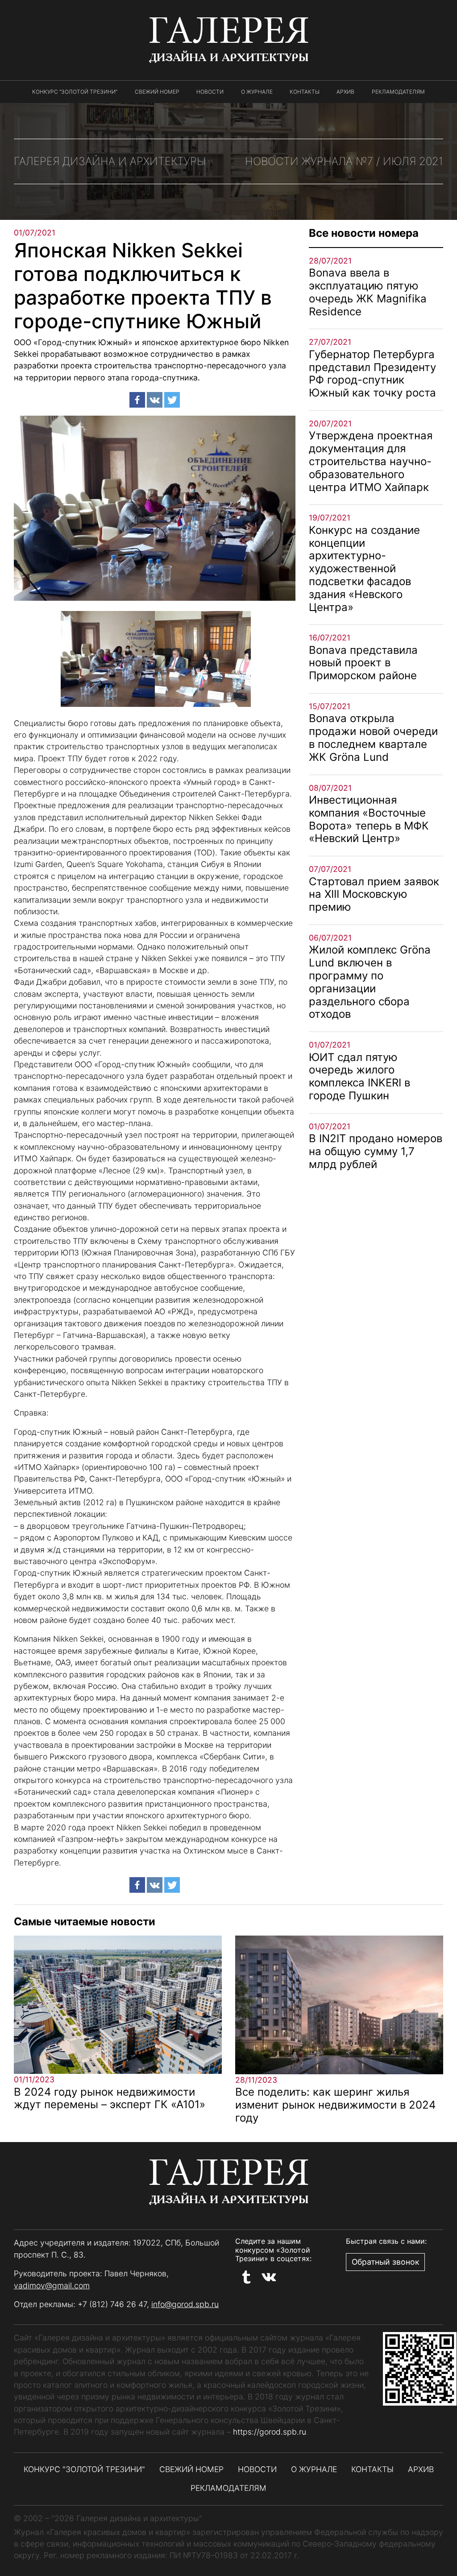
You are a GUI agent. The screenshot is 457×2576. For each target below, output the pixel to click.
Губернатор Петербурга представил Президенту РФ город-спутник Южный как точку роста (372, 374)
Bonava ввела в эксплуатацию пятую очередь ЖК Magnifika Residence (368, 292)
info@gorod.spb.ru (185, 2304)
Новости (210, 92)
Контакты (305, 92)
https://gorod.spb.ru (270, 2432)
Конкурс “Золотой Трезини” (75, 92)
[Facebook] (137, 400)
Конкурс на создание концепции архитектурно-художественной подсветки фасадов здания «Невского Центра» (364, 569)
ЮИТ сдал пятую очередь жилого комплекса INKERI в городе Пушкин (359, 1076)
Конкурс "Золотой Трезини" (84, 2469)
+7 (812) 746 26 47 (112, 2304)
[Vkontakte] (155, 400)
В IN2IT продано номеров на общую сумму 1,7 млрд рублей (376, 1151)
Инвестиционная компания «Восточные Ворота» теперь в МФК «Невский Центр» (369, 819)
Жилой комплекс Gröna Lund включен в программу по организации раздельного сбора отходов (370, 982)
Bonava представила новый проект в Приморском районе (363, 663)
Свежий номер (157, 92)
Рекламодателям (398, 92)
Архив (345, 92)
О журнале (257, 92)
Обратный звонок (385, 2262)
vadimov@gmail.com (52, 2285)
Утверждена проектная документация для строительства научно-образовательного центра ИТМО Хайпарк (371, 461)
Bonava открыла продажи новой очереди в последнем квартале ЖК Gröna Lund (373, 737)
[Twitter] (172, 400)
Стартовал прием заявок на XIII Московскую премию (374, 894)
